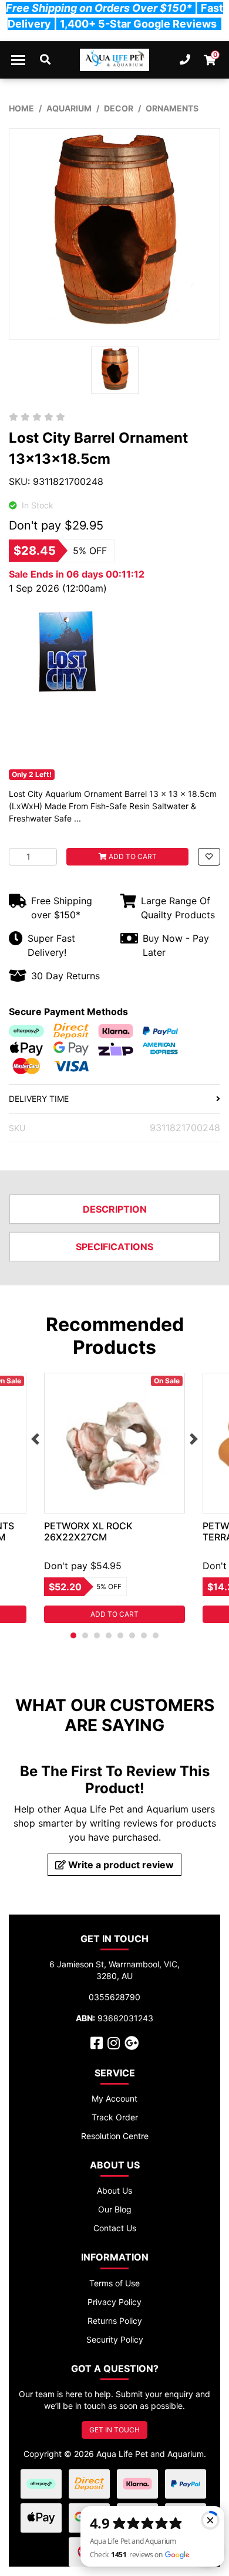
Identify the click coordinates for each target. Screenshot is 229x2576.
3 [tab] (97, 1635)
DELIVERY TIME (39, 1099)
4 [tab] (109, 1635)
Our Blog (115, 2209)
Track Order (115, 2117)
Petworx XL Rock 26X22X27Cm (88, 1531)
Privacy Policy (114, 2302)
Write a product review (120, 1865)
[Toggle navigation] (18, 60)
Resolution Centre (115, 2136)
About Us (114, 2190)
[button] (209, 857)
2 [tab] (85, 1635)
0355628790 (114, 1997)
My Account (114, 2098)
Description (115, 1209)
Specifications (114, 1247)
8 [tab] (156, 1635)
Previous (35, 1439)
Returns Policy (115, 2321)
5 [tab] (120, 1635)
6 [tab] (132, 1635)
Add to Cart (132, 856)
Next (194, 1439)
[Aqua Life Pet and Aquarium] (115, 60)
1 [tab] (73, 1635)
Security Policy (115, 2339)
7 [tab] (144, 1635)
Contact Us (115, 2228)
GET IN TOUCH (114, 2430)
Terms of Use (114, 2283)
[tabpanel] (114, 1498)
